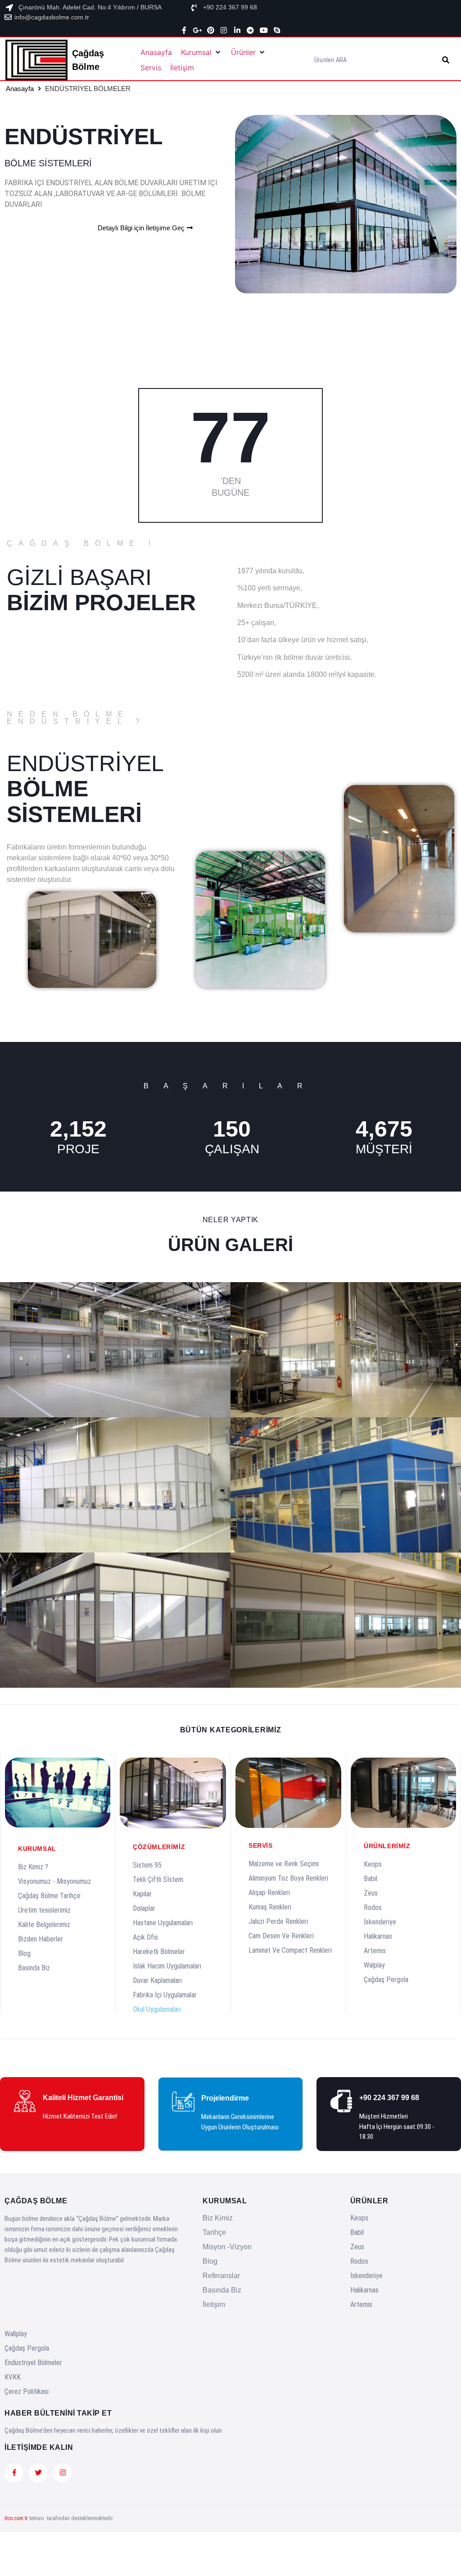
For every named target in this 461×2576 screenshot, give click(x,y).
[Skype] (277, 30)
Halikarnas (378, 1936)
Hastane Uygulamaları (163, 1923)
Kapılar (142, 1894)
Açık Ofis (145, 1937)
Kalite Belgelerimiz (44, 1925)
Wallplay (16, 2334)
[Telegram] (250, 30)
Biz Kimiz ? (33, 1867)
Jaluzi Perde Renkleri (278, 1921)
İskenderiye (380, 1922)
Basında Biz (34, 1968)
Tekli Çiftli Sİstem (158, 1879)
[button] (201, 52)
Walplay (374, 1965)
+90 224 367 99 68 (230, 7)
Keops (373, 1864)
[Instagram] (224, 30)
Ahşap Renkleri (269, 1893)
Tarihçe (214, 2232)
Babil (371, 1879)
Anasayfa (20, 89)
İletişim (214, 2304)
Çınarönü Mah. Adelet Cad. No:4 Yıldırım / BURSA (90, 7)
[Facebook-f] (184, 30)
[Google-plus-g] (197, 30)
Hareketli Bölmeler (159, 1952)
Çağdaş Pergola (386, 1980)
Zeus (371, 1893)
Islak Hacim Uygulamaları (167, 1966)
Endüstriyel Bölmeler (33, 2363)
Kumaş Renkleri (270, 1907)
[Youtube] (264, 30)
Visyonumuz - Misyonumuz (54, 1881)
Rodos (373, 1907)
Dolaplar (144, 1908)
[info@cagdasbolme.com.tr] (8, 17)
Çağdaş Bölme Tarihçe (49, 1896)
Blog (24, 1953)
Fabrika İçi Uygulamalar (165, 1995)
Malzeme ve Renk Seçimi (284, 1864)
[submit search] (446, 60)
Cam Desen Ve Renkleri (281, 1936)
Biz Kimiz (218, 2218)
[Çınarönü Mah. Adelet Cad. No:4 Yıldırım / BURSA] (9, 8)
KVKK (13, 2377)
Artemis (375, 1951)
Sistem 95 (147, 1865)
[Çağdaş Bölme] (39, 60)
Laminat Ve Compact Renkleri (290, 1950)
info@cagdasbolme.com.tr (52, 17)
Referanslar (221, 2276)
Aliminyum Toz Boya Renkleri (288, 1878)
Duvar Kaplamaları (157, 1980)
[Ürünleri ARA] (376, 60)
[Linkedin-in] (237, 30)
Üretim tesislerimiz (44, 1910)
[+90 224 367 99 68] (194, 8)
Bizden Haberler (41, 1939)
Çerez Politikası (27, 2391)
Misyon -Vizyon (227, 2247)
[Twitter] (38, 2473)
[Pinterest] (211, 30)
